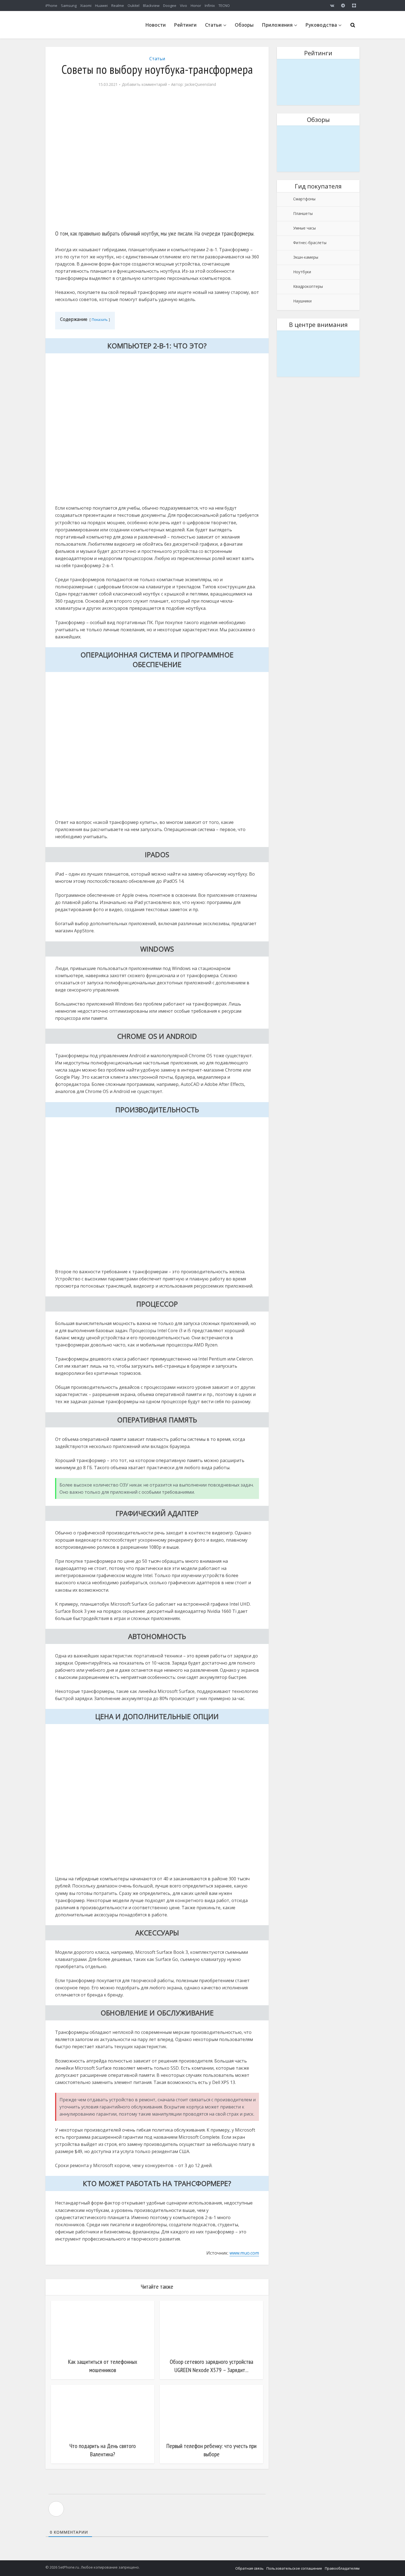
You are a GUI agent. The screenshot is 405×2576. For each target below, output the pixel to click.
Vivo (183, 6)
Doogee (170, 6)
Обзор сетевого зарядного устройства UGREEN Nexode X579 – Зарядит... (211, 2366)
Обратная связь (249, 2568)
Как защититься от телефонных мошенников (103, 2366)
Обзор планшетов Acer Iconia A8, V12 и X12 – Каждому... (318, 133)
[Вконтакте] (332, 6)
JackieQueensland (200, 84)
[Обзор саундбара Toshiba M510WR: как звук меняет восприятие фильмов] (318, 354)
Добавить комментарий (144, 84)
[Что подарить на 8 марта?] (318, 82)
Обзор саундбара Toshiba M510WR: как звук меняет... (318, 338)
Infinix (210, 6)
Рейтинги (185, 25)
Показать (100, 319)
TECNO (224, 6)
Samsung (69, 6)
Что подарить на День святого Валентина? (103, 2450)
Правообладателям (342, 2568)
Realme (118, 6)
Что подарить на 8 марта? (318, 62)
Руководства (321, 25)
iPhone (51, 6)
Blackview (151, 6)
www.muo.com (244, 2253)
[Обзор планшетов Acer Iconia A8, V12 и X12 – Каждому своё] (318, 149)
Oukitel (133, 6)
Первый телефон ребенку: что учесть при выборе (211, 2450)
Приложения (277, 25)
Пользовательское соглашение (294, 2568)
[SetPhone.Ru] (87, 37)
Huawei (101, 6)
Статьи (213, 25)
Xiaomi (86, 6)
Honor (196, 6)
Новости (156, 25)
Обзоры (244, 25)
